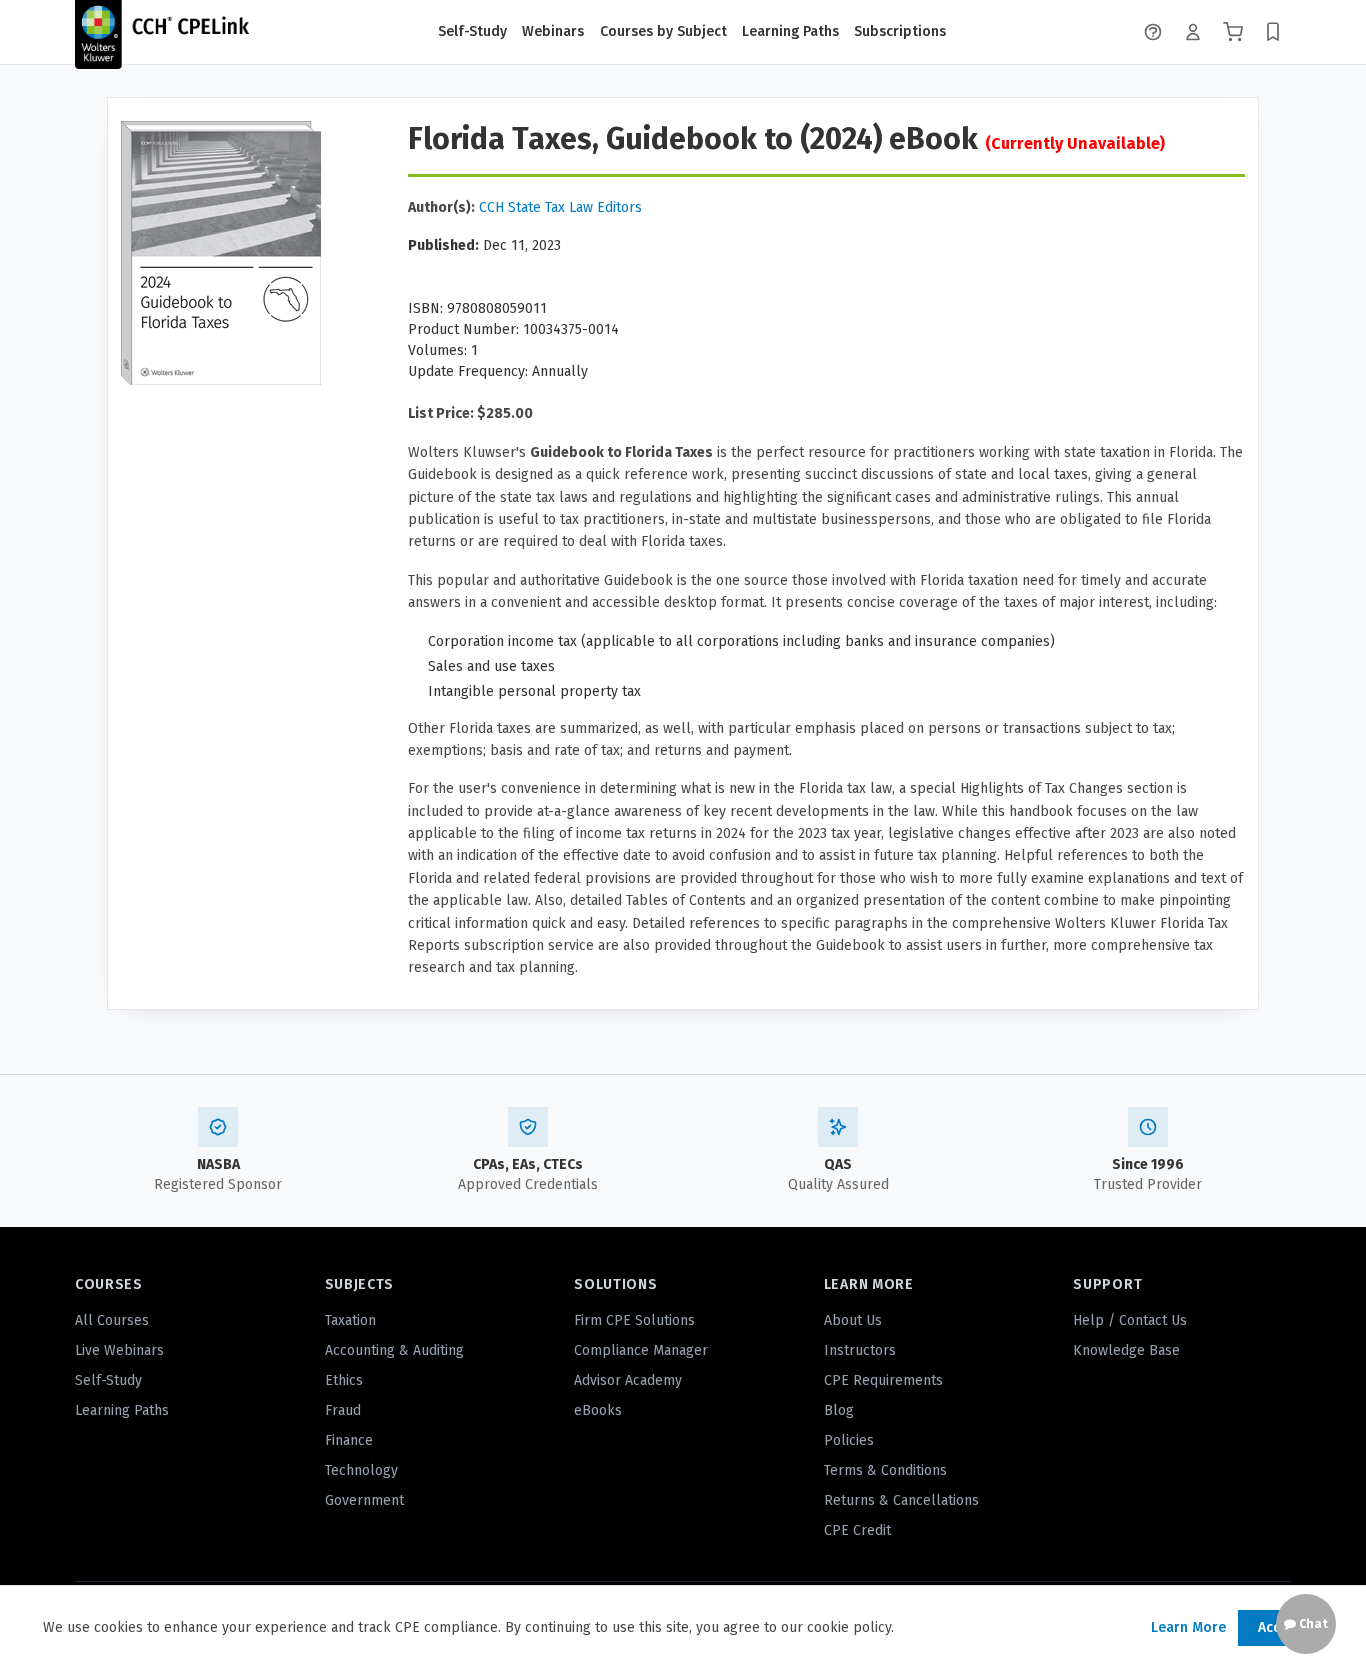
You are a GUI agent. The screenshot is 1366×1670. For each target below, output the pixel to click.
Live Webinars (119, 1350)
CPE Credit (857, 1530)
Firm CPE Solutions (634, 1320)
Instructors (860, 1350)
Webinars (553, 31)
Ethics (344, 1380)
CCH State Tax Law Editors (560, 207)
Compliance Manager (641, 1350)
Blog (839, 1410)
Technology (361, 1470)
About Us (853, 1320)
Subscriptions (900, 31)
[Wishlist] (1273, 32)
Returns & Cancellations (901, 1500)
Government (364, 1500)
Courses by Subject (663, 31)
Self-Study (472, 31)
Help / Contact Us (1130, 1320)
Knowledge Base (1126, 1350)
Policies (849, 1440)
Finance (349, 1440)
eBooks (598, 1410)
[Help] (1153, 32)
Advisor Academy (628, 1380)
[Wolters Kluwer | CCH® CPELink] (162, 32)
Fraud (343, 1410)
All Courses (112, 1320)
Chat (1312, 1624)
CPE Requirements (883, 1380)
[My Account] (1193, 32)
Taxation (350, 1320)
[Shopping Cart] (1233, 32)
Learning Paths (790, 31)
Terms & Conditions (885, 1470)
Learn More (1188, 1627)
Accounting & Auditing (394, 1350)
